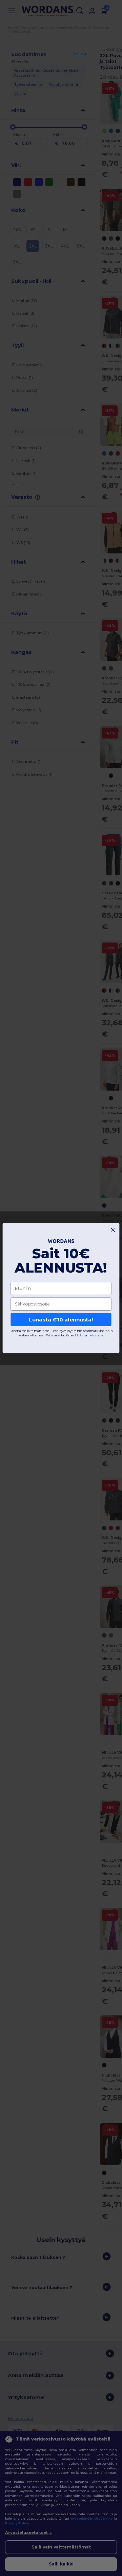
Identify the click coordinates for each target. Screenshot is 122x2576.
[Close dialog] (113, 1230)
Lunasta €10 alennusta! (61, 1319)
